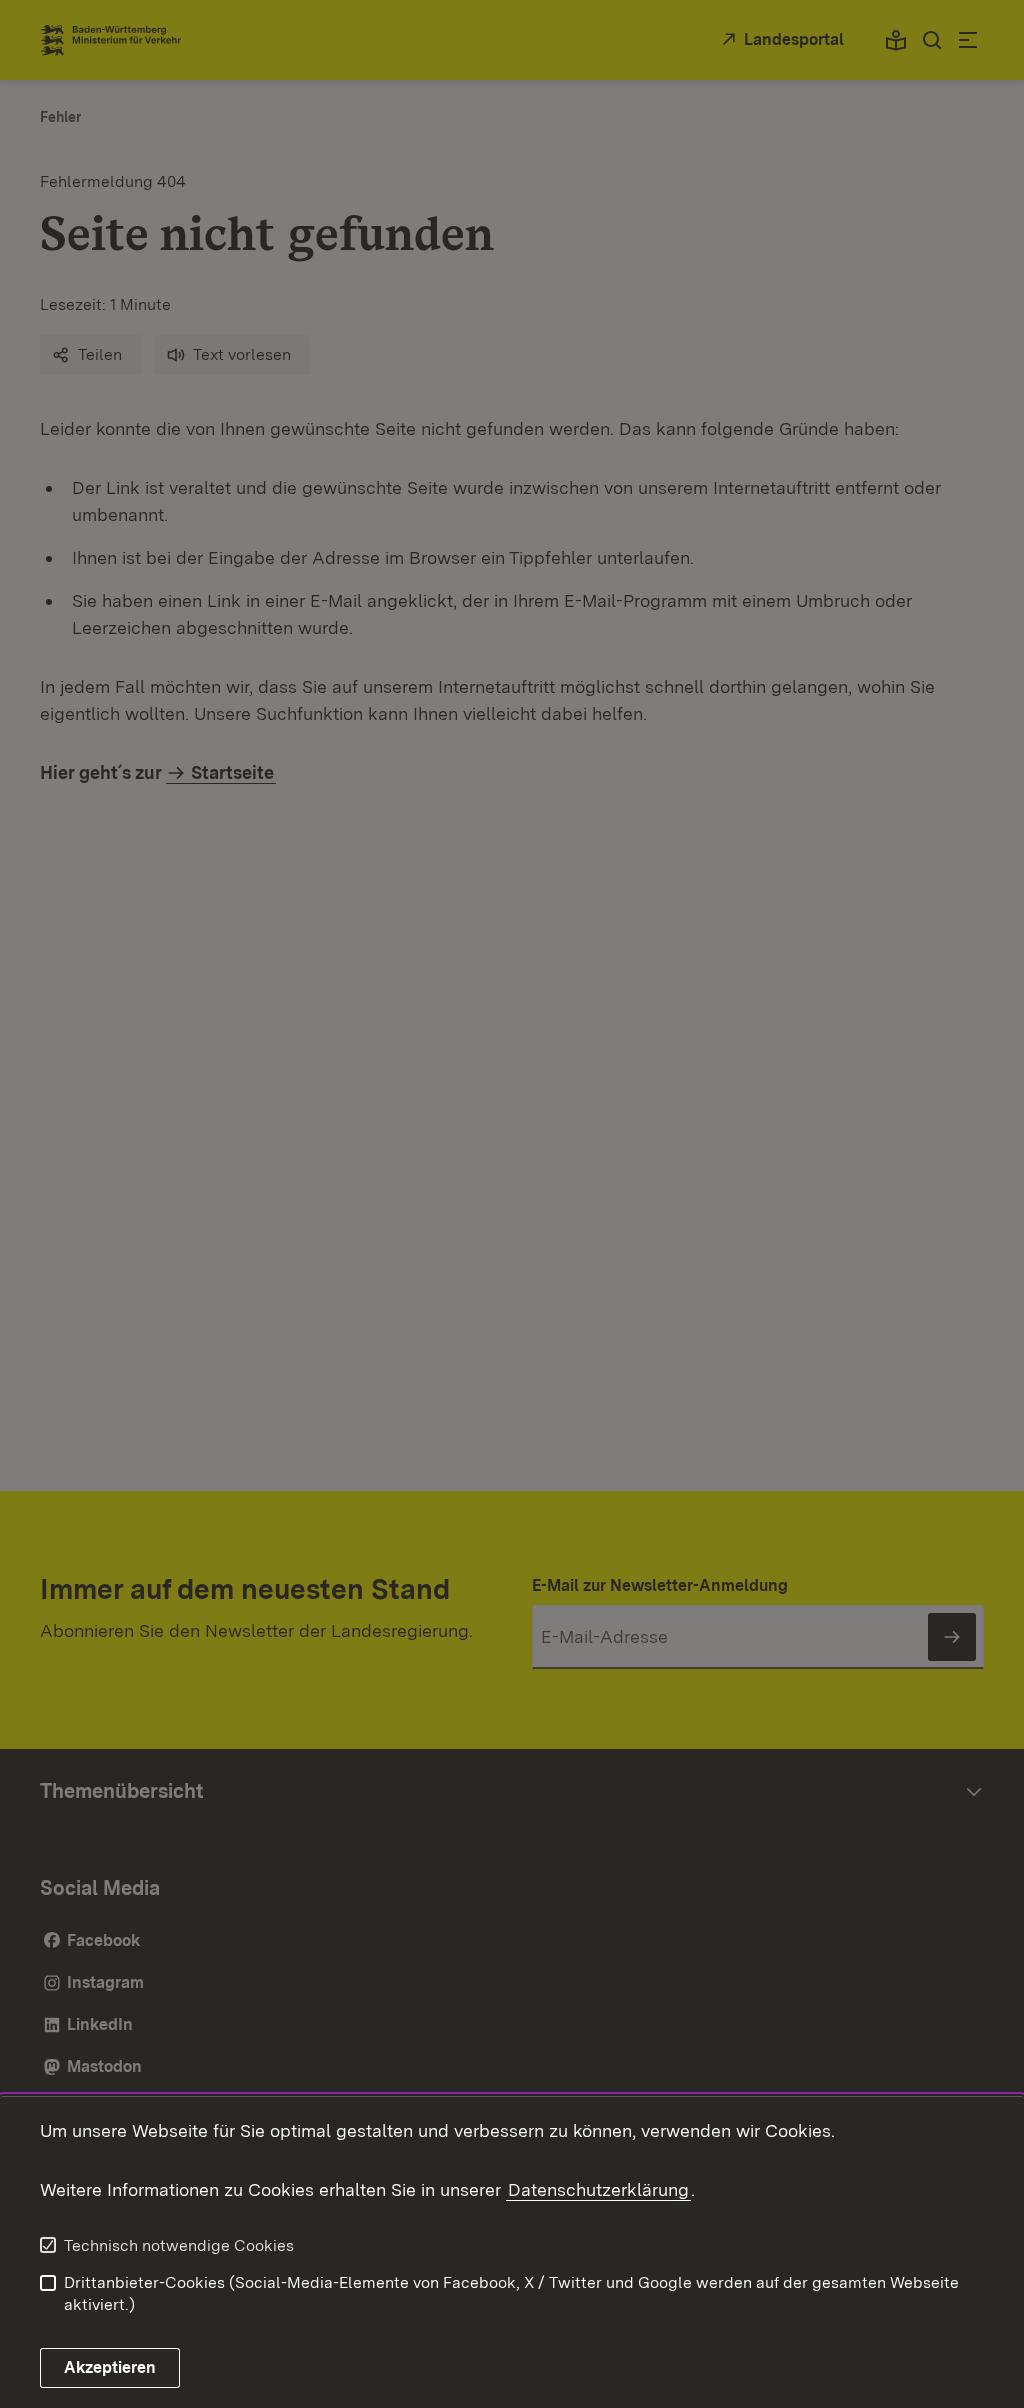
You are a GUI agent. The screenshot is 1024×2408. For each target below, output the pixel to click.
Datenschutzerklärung (598, 2189)
